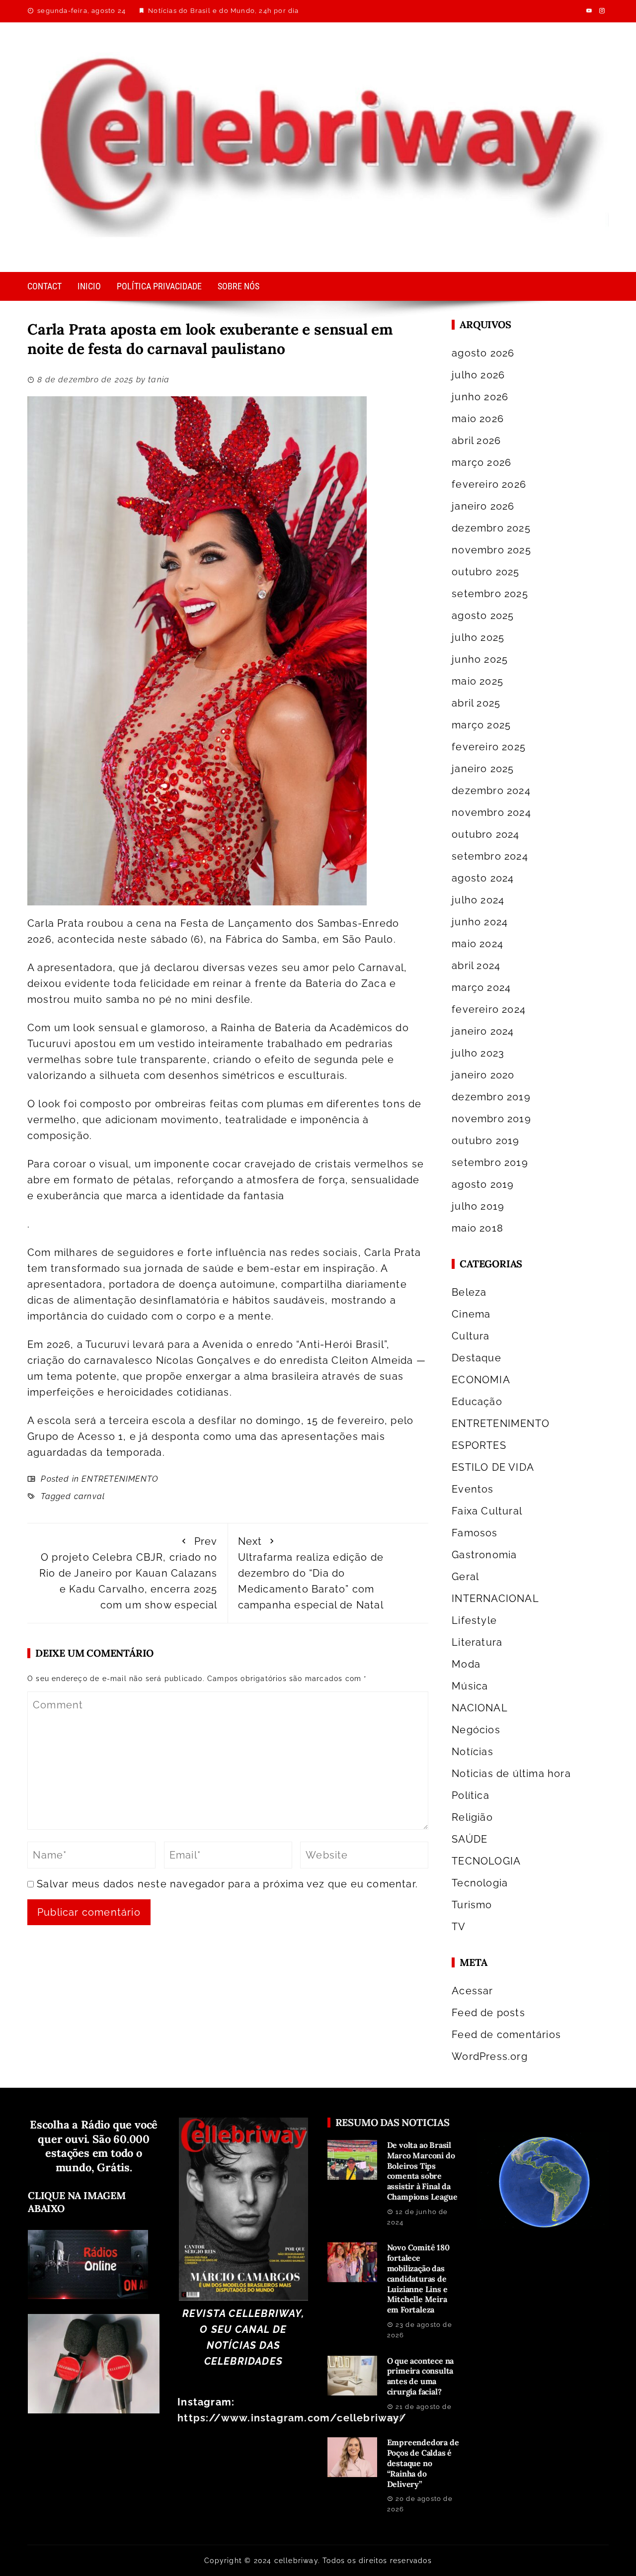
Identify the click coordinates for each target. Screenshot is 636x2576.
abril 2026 (476, 441)
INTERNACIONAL (495, 1599)
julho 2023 (478, 1053)
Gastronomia (484, 1555)
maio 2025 (477, 681)
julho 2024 (478, 900)
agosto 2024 (483, 878)
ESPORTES (479, 1445)
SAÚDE (470, 1839)
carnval (89, 1496)
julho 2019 (478, 1206)
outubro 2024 (485, 834)
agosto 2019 (483, 1184)
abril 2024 (476, 966)
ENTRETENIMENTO (120, 1479)
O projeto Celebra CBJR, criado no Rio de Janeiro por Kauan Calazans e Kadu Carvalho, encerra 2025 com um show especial (128, 1573)
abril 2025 (476, 703)
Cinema (471, 1314)
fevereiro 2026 (489, 484)
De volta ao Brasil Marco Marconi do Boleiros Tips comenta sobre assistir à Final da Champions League (422, 2171)
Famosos (475, 1533)
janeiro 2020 (483, 1075)
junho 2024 (480, 922)
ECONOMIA (481, 1380)
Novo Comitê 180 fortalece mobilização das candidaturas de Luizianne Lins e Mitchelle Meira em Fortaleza (418, 2278)
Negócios (476, 1730)
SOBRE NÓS (238, 286)
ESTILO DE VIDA (493, 1467)
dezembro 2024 (491, 791)
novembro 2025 (491, 550)
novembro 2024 (491, 812)
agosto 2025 (483, 616)
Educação (477, 1402)
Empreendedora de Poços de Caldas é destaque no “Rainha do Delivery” (423, 2463)
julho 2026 (478, 375)
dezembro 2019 (491, 1097)
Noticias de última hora (511, 1774)
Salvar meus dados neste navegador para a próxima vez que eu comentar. (227, 1884)
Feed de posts (488, 2013)
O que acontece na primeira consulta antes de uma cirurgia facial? (421, 2376)
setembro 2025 (490, 594)
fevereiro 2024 (489, 1009)
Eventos (473, 1489)
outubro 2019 (485, 1141)
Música (470, 1686)
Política (471, 1795)
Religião (472, 1817)
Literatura (477, 1642)
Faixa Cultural (487, 1511)
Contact (44, 286)
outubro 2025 (485, 572)
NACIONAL (480, 1708)
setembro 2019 (490, 1162)
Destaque (477, 1358)
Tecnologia (480, 1883)
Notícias (473, 1752)
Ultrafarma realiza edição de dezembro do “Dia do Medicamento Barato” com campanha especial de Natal (311, 1573)
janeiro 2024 (483, 1031)
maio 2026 (478, 419)
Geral (465, 1577)
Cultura (471, 1336)
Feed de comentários (506, 2035)
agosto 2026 (483, 353)
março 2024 (481, 987)
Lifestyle (474, 1620)
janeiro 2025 (483, 769)
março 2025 (481, 725)
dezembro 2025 (491, 528)
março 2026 (481, 462)
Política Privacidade (159, 286)
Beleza (469, 1292)
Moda (466, 1664)
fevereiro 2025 (489, 747)
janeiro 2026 (483, 506)
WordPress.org (490, 2056)
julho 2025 (478, 637)
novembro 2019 (491, 1119)
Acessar (472, 1991)
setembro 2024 (490, 856)
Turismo (472, 1905)
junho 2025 (480, 659)
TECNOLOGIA (486, 1861)
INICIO (89, 286)
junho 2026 (480, 397)
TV (459, 1927)
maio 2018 (477, 1228)
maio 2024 (477, 944)
